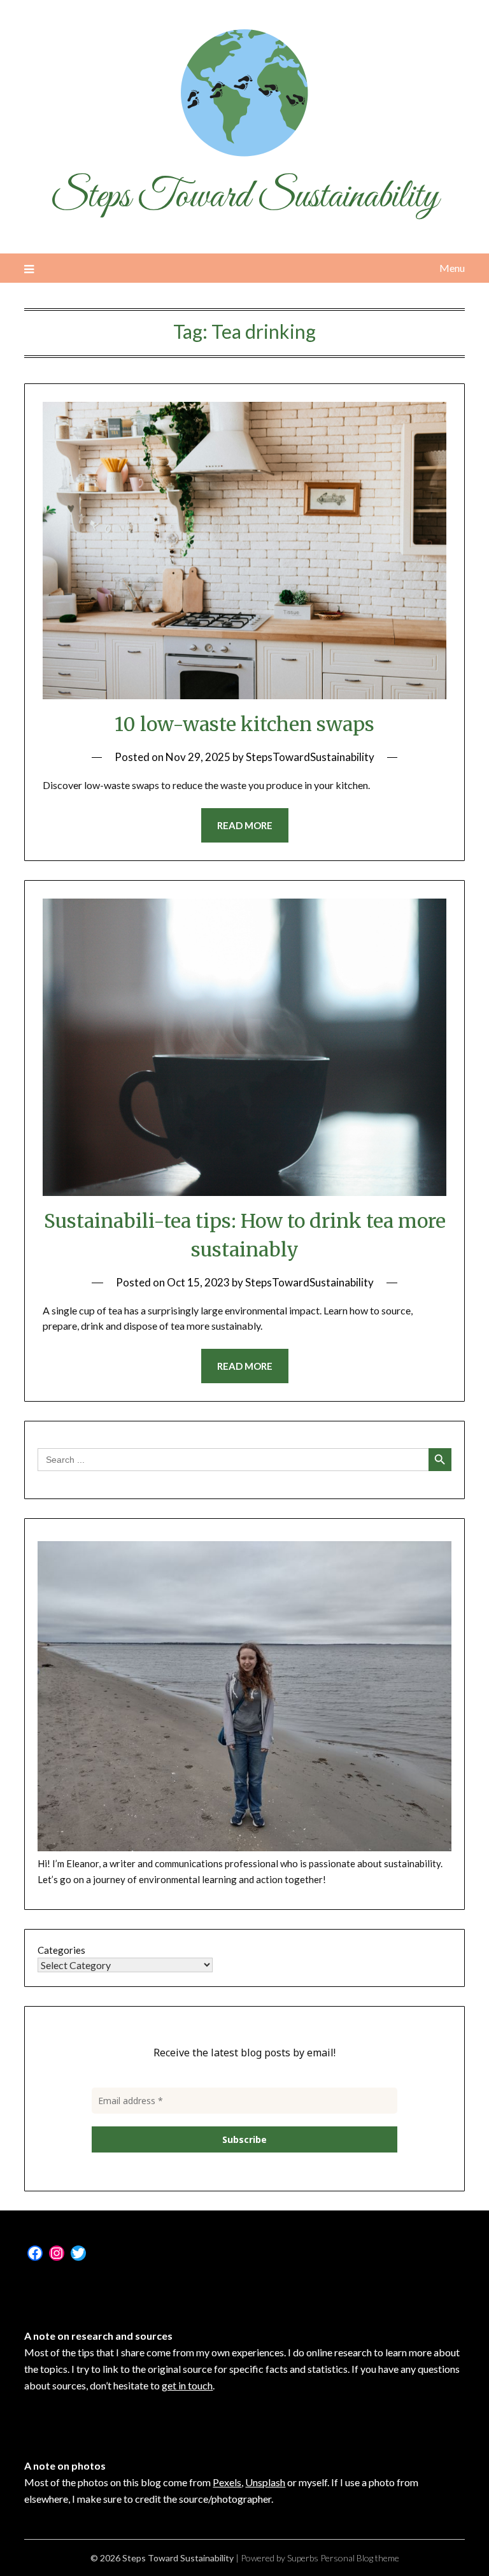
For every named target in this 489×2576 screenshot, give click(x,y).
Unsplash (265, 2482)
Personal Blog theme (360, 2558)
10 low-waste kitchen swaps (244, 724)
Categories (61, 1950)
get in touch (187, 2385)
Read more (245, 825)
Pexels (227, 2482)
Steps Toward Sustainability (244, 197)
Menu (452, 268)
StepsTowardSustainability (310, 757)
